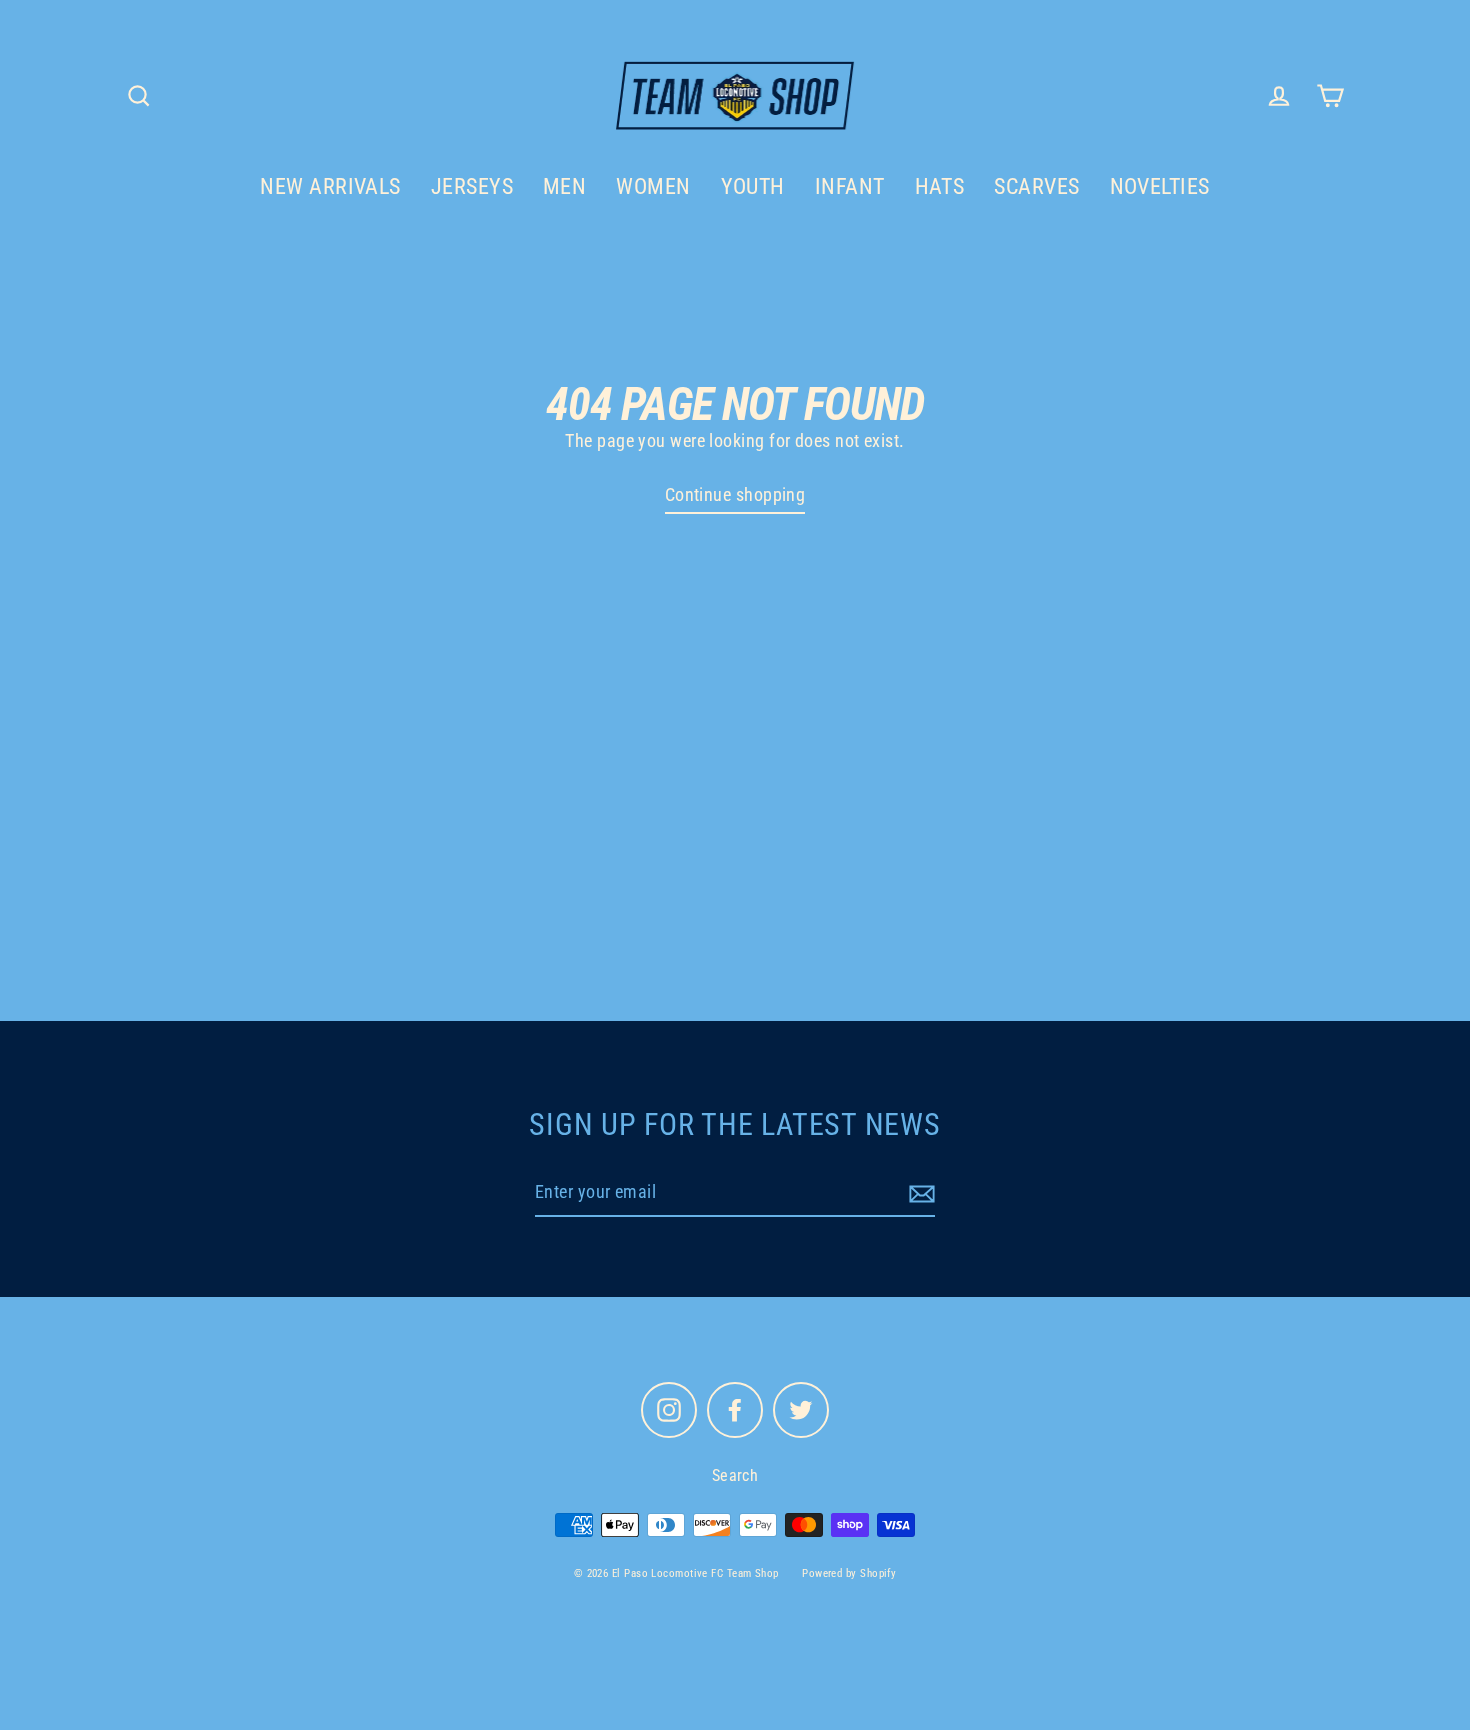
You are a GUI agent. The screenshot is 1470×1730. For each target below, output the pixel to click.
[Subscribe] (919, 1193)
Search (735, 1475)
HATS (940, 186)
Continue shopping (735, 494)
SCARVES (1036, 186)
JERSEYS (472, 186)
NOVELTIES (1160, 186)
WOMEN (653, 186)
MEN (564, 186)
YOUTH (753, 186)
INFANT (850, 186)
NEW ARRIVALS (330, 186)
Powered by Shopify (849, 1573)
